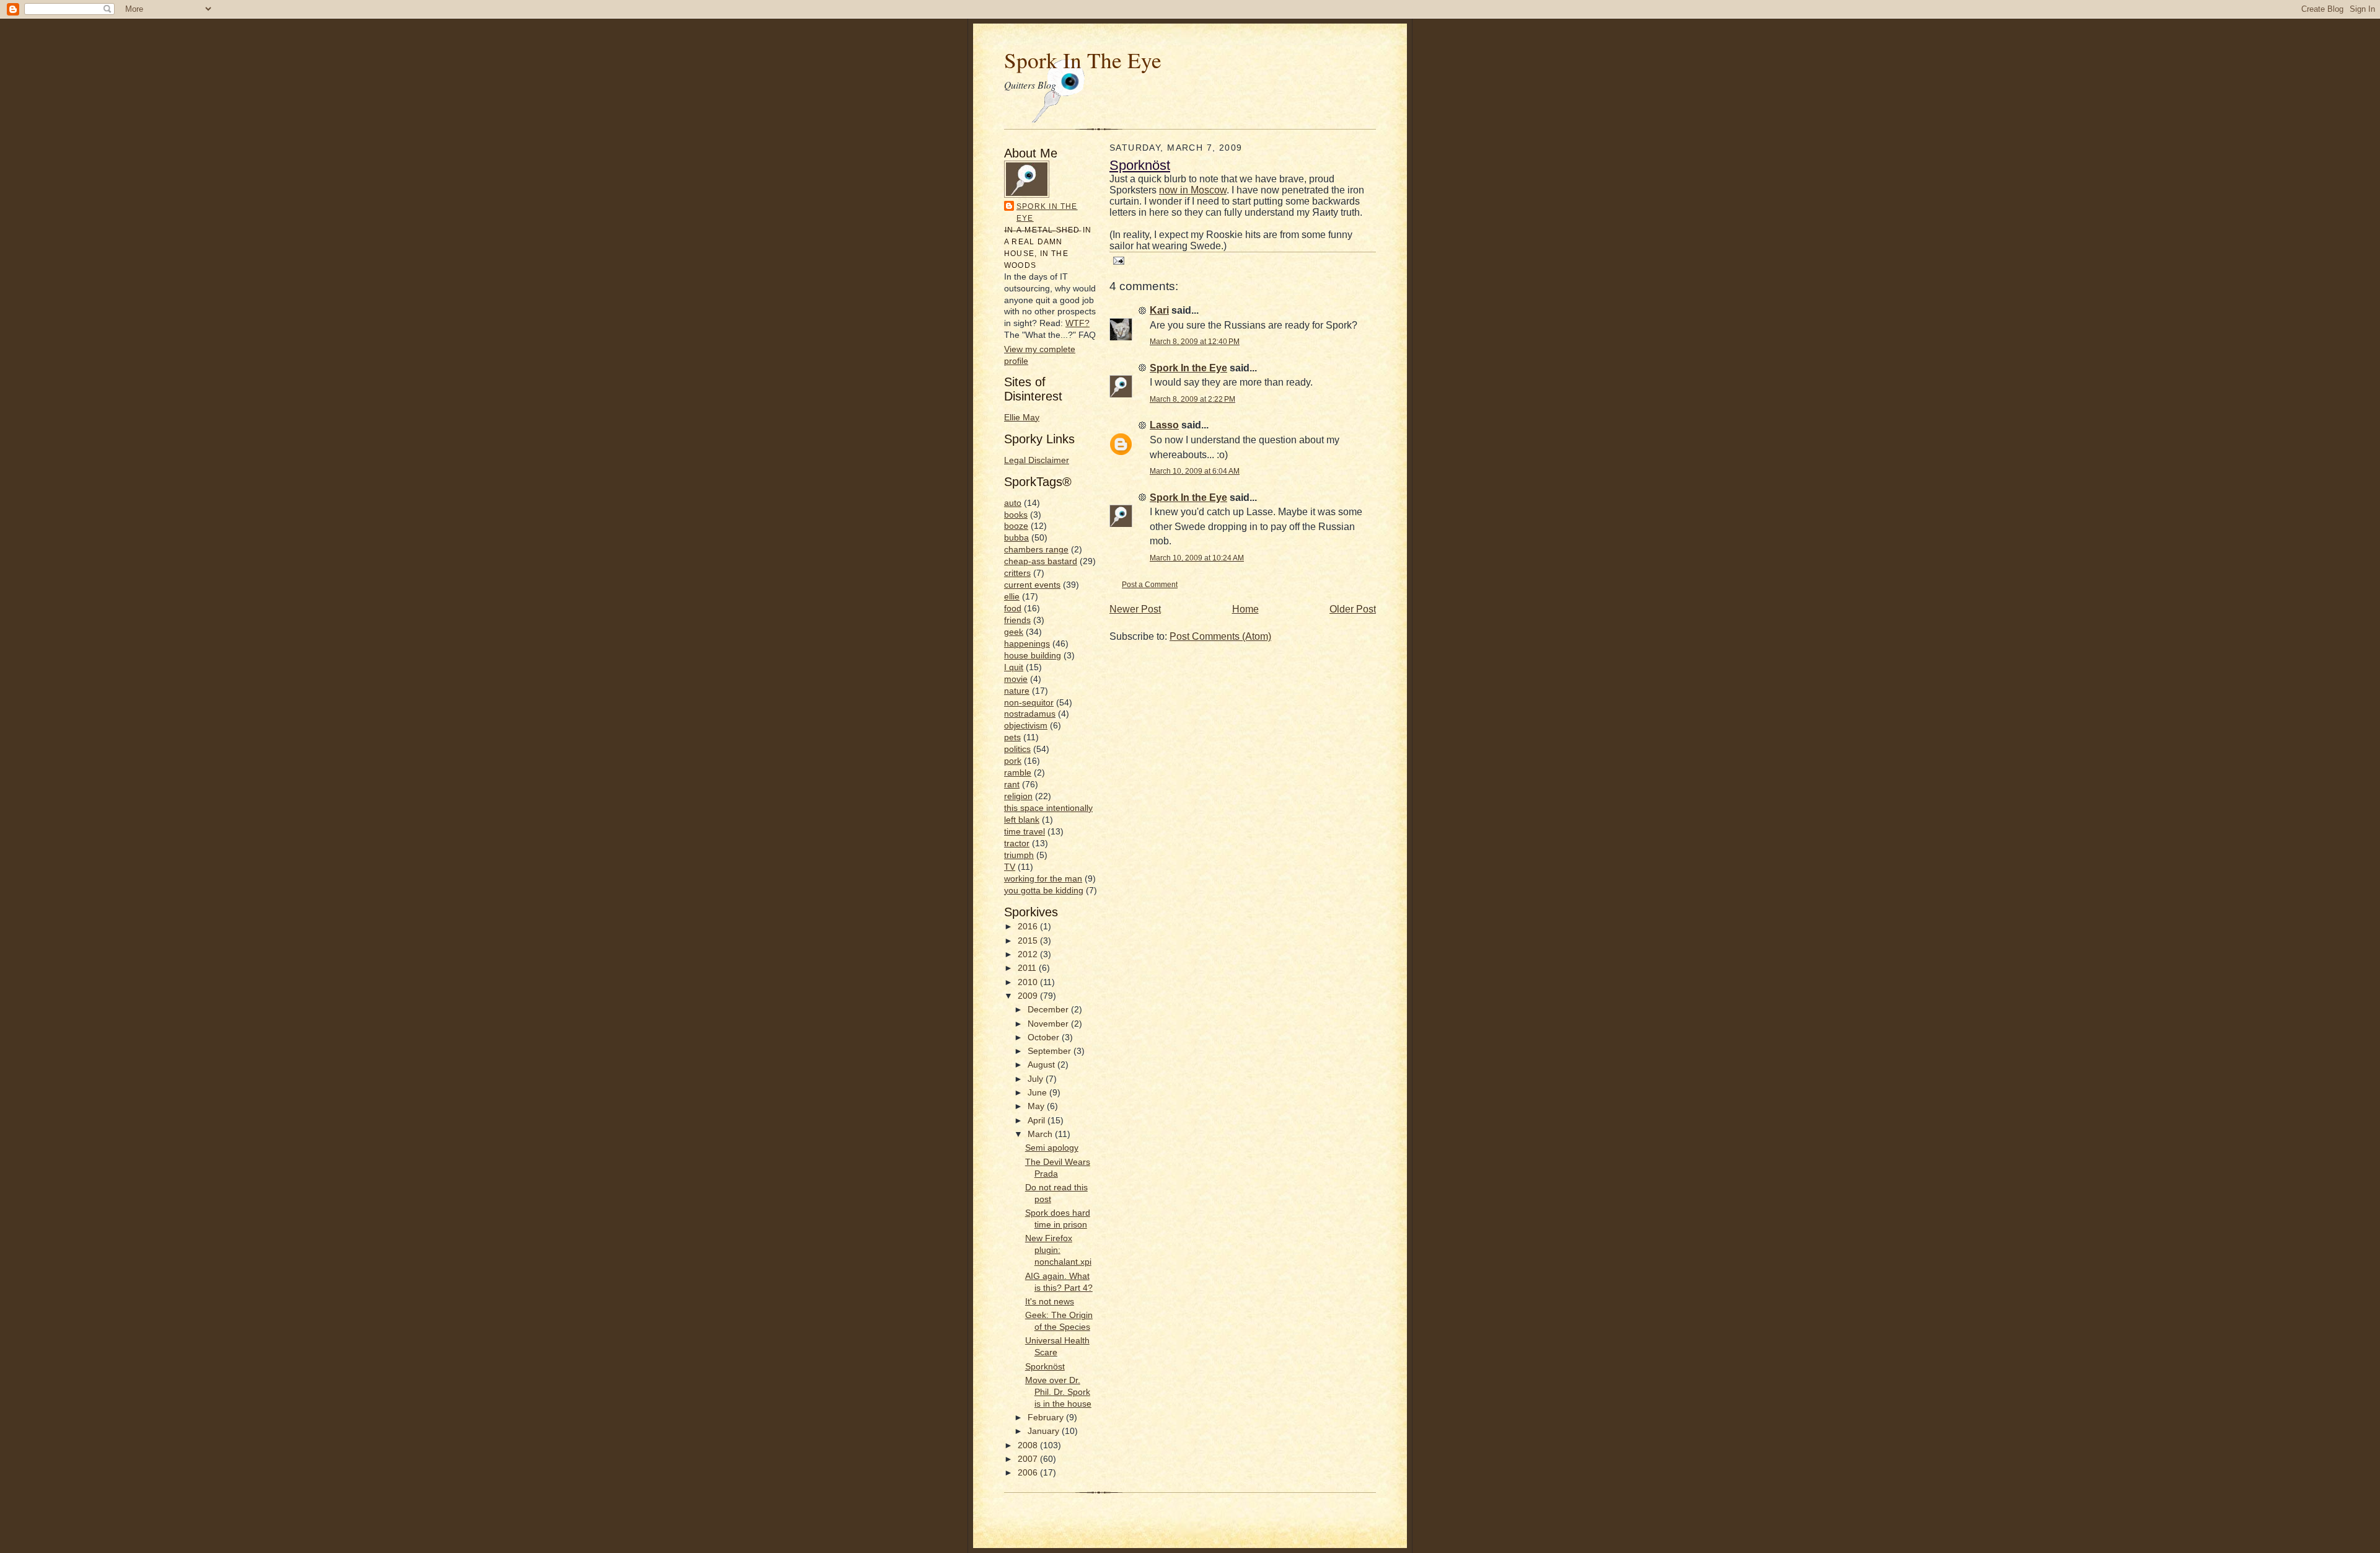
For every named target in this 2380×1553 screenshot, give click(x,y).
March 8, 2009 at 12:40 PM (1195, 341)
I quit (1014, 667)
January (1045, 1431)
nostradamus (1030, 714)
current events (1032, 585)
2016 (1029, 927)
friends (1017, 620)
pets (1012, 737)
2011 (1028, 968)
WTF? (1078, 323)
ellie (1012, 597)
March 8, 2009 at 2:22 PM (1192, 399)
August (1042, 1065)
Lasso (1164, 425)
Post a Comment (1150, 584)
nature (1017, 691)
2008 (1029, 1445)
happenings (1027, 644)
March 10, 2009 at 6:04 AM (1195, 471)
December (1049, 1010)
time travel (1025, 832)
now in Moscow (1193, 190)
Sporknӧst (1045, 1367)
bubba (1016, 538)
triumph (1019, 855)
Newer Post (1135, 609)
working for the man (1043, 879)
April (1038, 1121)
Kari (1159, 310)
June (1038, 1093)
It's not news (1050, 1302)
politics (1017, 749)
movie (1016, 679)
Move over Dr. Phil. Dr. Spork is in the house (1058, 1392)
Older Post (1353, 609)
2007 (1029, 1459)
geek (1014, 632)
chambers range (1036, 550)
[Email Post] (1117, 260)
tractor (1017, 843)
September (1051, 1051)
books (1016, 515)
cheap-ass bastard (1041, 561)
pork (1013, 761)
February (1047, 1418)
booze (1016, 526)
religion (1018, 796)
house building (1033, 656)
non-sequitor (1029, 703)
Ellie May (1022, 418)
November (1049, 1024)
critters (1017, 573)
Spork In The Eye (1083, 60)
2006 (1029, 1473)
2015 (1029, 941)
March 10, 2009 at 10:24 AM (1197, 558)
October (1045, 1038)
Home (1245, 609)
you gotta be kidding (1044, 891)
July (1037, 1079)
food (1013, 608)
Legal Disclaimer (1037, 460)
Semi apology (1052, 1148)
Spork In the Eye (1047, 212)
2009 (1029, 996)
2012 (1029, 954)
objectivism (1026, 726)
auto (1013, 503)
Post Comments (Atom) (1220, 636)
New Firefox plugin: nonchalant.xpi (1058, 1250)
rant (1012, 785)
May (1037, 1106)
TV (1010, 867)
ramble (1018, 773)
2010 (1029, 982)
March (1041, 1134)
